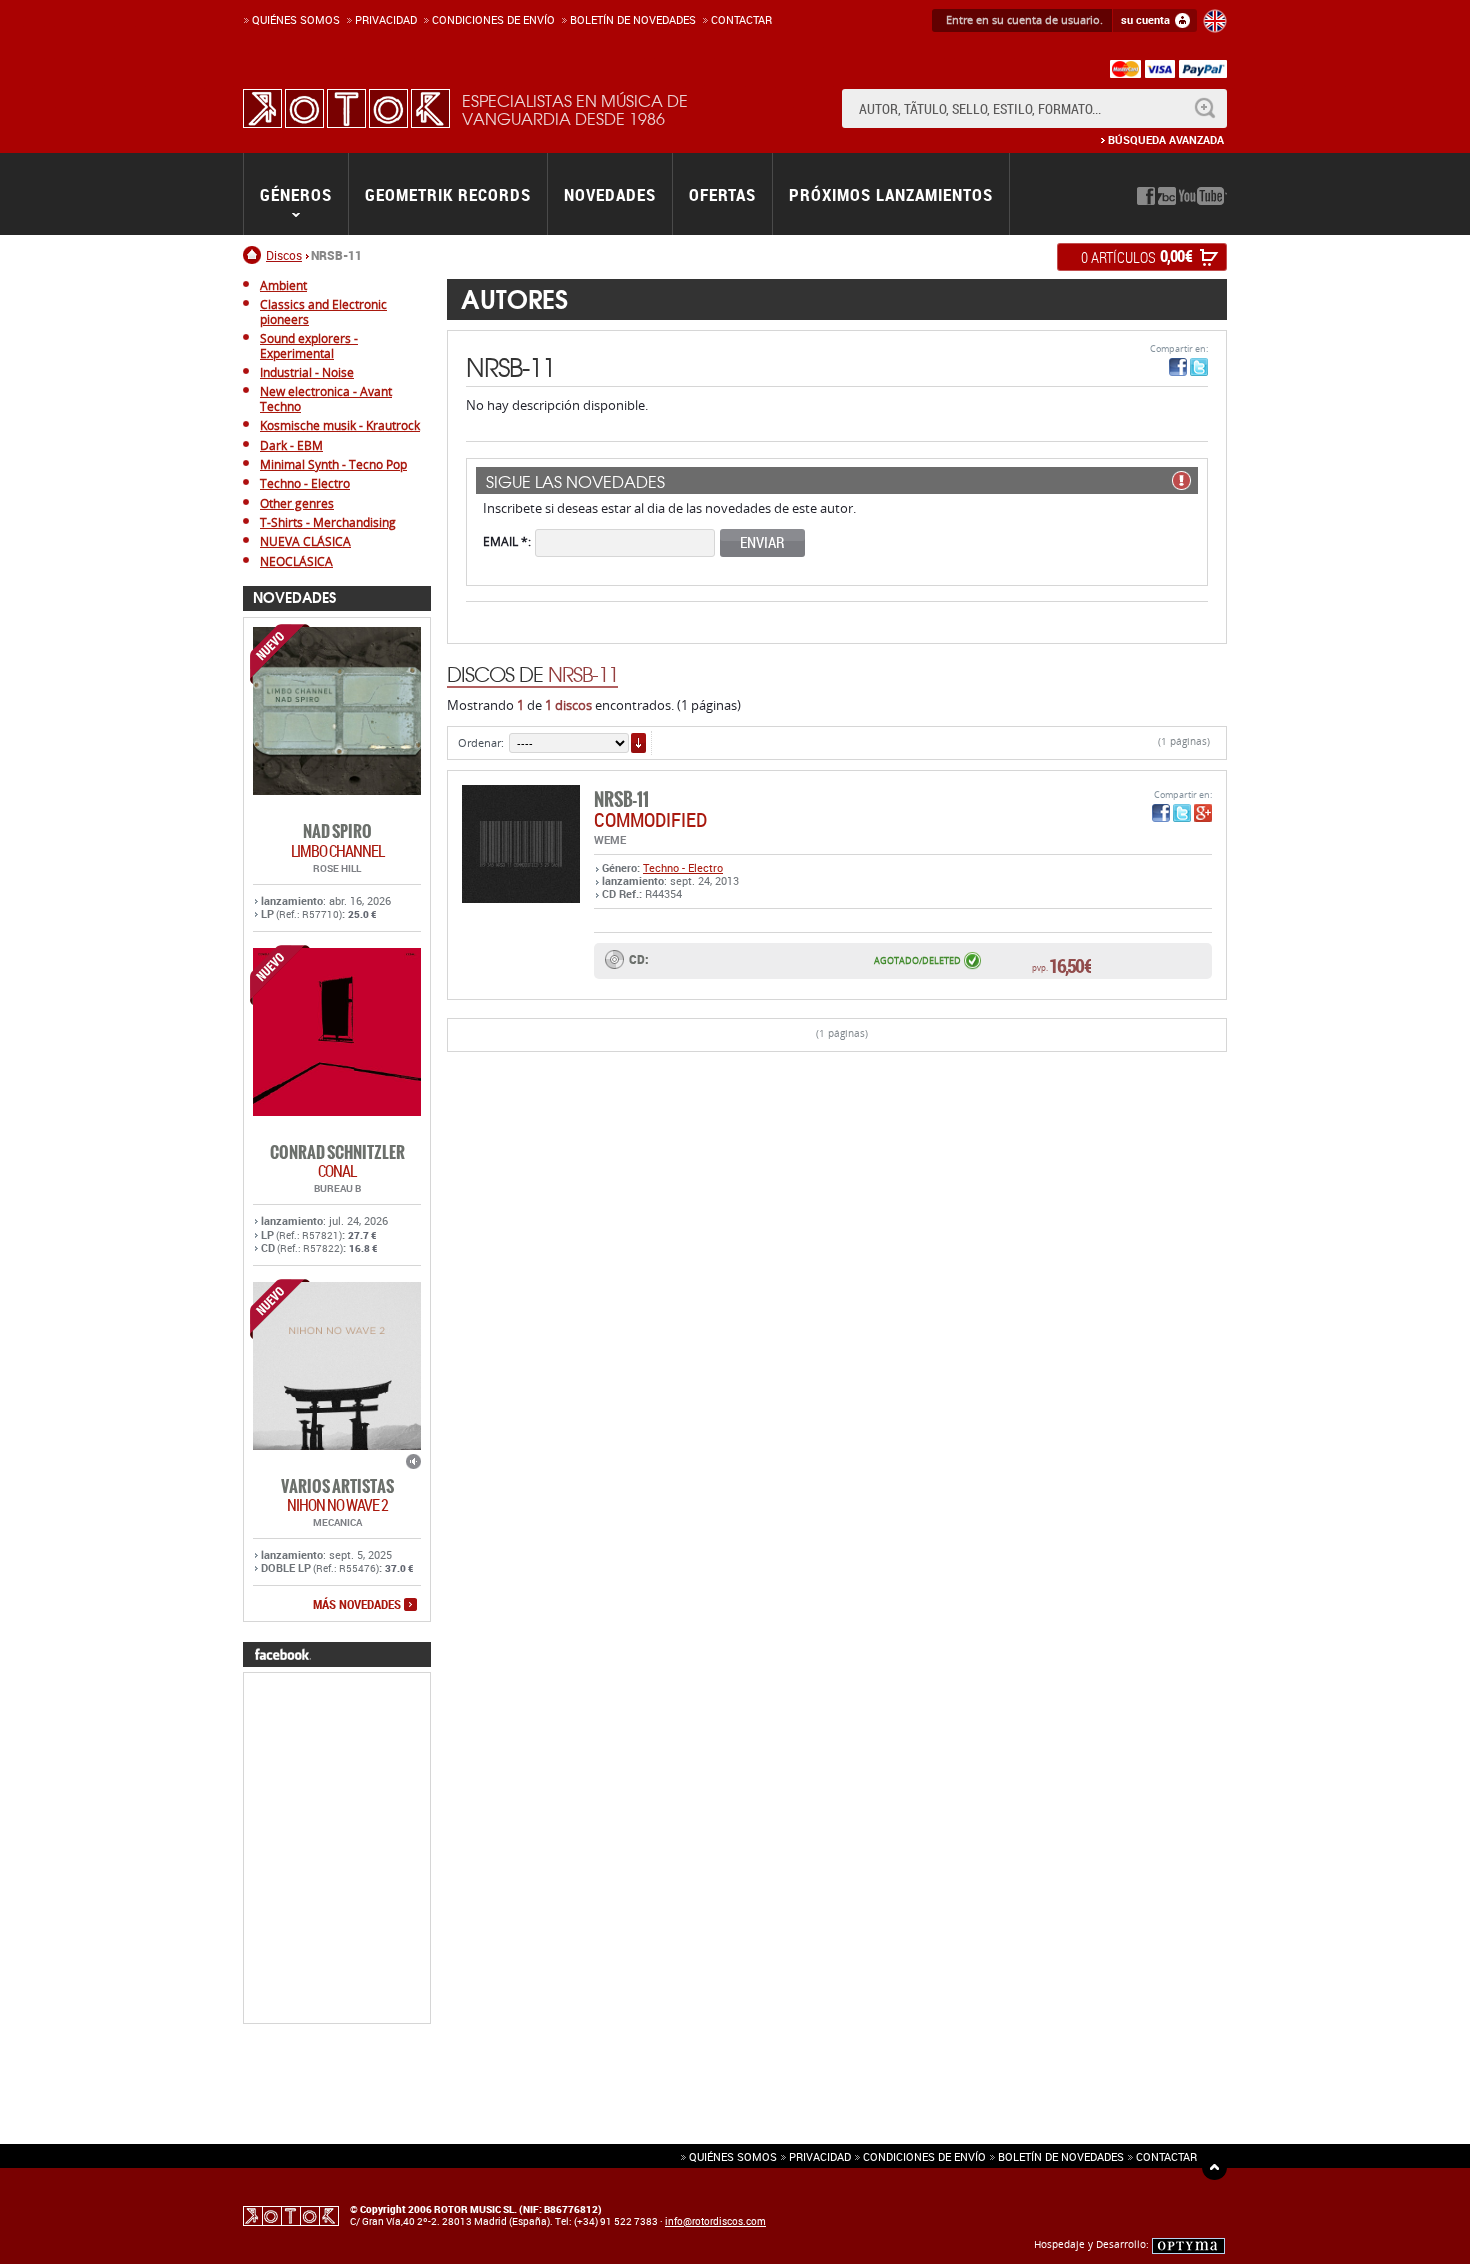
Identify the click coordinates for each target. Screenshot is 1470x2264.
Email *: (507, 540)
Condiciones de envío (924, 2156)
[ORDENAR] (638, 743)
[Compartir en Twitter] (1199, 367)
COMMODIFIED (650, 819)
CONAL (337, 1171)
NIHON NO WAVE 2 (337, 1505)
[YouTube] (1203, 196)
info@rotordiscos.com (715, 2221)
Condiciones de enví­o (493, 19)
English (1215, 21)
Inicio (254, 255)
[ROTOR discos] (346, 108)
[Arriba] (1214, 2167)
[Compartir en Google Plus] (1203, 813)
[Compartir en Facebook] (1178, 367)
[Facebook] (1146, 196)
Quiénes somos (296, 19)
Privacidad (386, 19)
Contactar (741, 19)
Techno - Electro (683, 867)
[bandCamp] (1167, 196)
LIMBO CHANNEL (337, 851)
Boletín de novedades (633, 19)
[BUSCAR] (1204, 108)
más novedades (357, 1605)
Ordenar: (481, 742)
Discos (284, 255)
